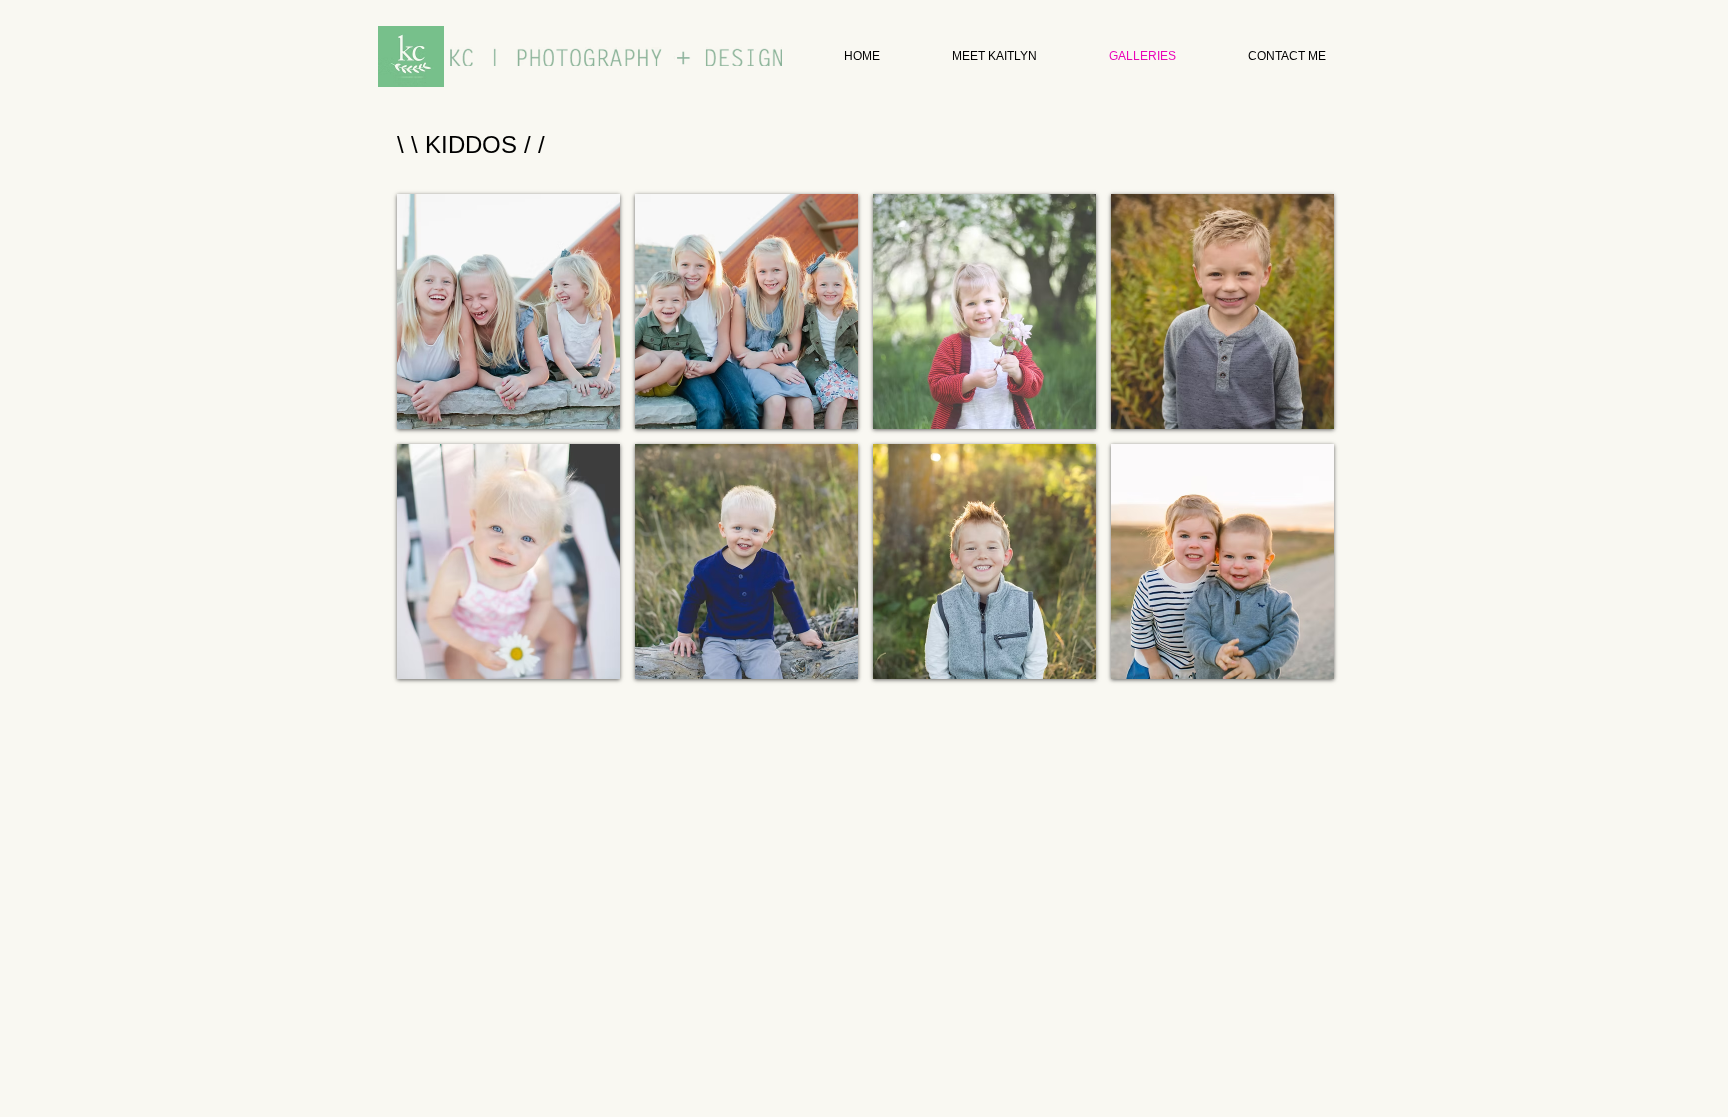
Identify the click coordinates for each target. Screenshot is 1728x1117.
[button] (508, 311)
